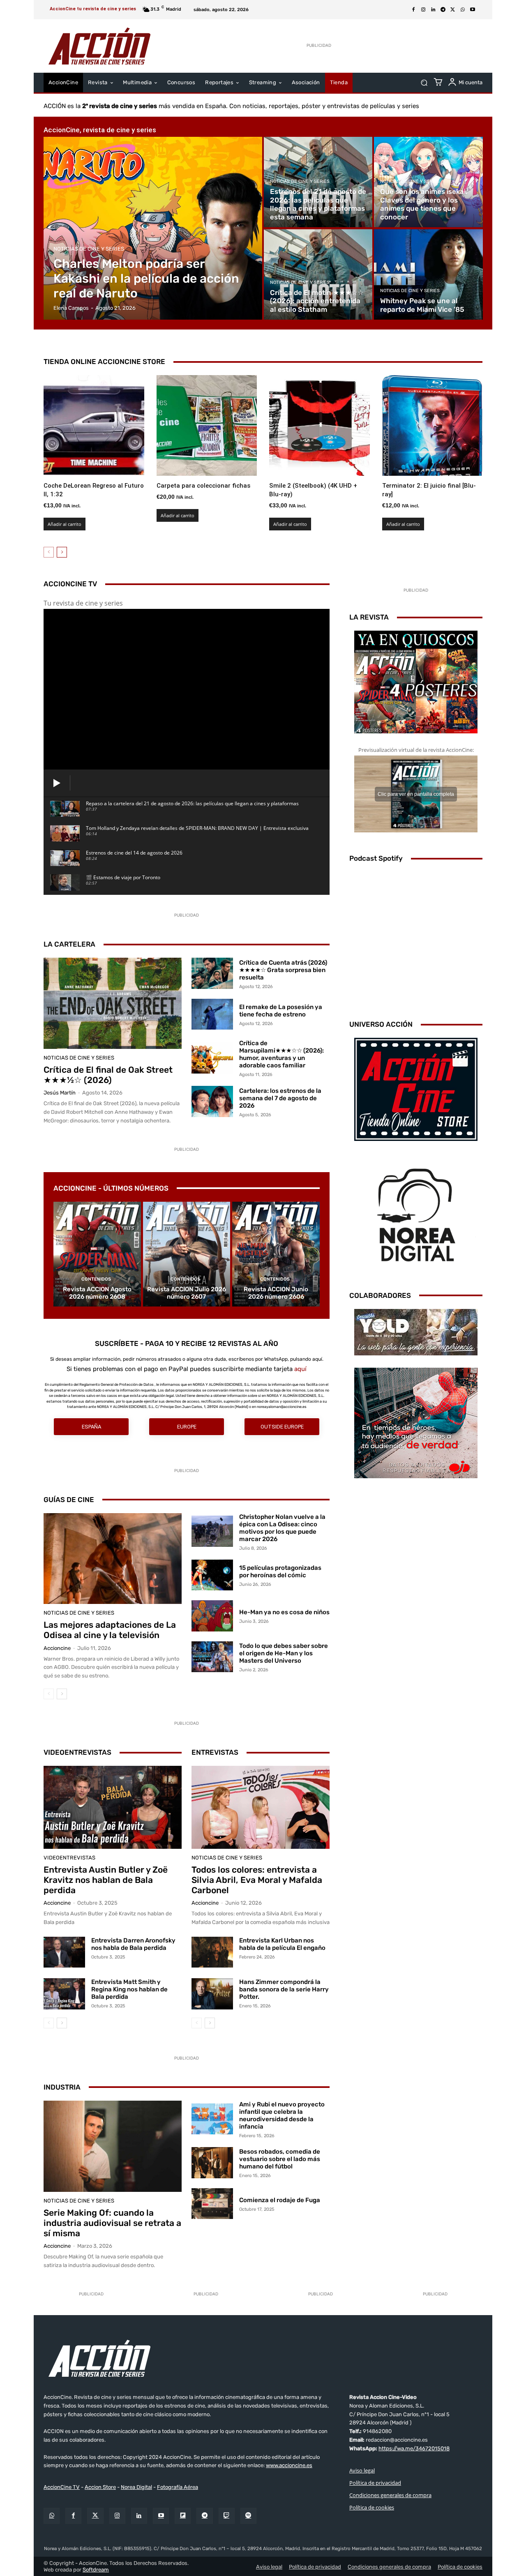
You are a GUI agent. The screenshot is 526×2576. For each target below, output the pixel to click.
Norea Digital (136, 2487)
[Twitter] (95, 2516)
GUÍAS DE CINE (69, 1500)
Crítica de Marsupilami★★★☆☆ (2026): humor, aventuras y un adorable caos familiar (281, 1054)
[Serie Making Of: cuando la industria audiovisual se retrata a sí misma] (113, 2146)
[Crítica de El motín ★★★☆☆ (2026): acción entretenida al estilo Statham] (318, 274)
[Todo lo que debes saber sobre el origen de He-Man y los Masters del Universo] (212, 1657)
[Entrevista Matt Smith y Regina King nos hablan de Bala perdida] (64, 1994)
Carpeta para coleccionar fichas (203, 486)
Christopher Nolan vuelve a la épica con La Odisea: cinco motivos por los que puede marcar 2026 (282, 1528)
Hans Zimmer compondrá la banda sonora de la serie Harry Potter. (284, 1989)
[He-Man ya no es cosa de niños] (212, 1616)
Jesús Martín (60, 1093)
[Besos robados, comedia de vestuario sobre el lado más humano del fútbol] (212, 2163)
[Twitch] (227, 2516)
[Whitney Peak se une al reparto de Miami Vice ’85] (428, 274)
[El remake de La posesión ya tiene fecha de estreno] (212, 1014)
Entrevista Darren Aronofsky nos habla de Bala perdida (133, 1944)
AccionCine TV (62, 2487)
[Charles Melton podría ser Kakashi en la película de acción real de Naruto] (153, 228)
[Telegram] (443, 10)
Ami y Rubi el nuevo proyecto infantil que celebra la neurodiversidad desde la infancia (282, 2115)
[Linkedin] (433, 10)
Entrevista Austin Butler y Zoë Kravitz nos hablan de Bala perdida (106, 1880)
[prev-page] (49, 552)
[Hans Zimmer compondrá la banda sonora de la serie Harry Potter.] (212, 1994)
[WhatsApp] (463, 10)
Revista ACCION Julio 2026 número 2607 (187, 1293)
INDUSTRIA (62, 2087)
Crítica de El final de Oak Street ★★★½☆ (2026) (108, 1075)
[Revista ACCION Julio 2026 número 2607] (187, 1254)
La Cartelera (69, 944)
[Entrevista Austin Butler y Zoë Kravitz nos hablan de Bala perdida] (113, 1807)
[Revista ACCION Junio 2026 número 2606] (276, 1254)
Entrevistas (215, 1752)
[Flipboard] (183, 2516)
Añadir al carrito (65, 524)
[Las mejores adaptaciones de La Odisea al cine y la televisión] (113, 1559)
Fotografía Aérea (178, 2487)
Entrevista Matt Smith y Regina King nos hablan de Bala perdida (129, 1989)
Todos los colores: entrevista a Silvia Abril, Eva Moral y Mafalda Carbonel (257, 1880)
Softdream (96, 2570)
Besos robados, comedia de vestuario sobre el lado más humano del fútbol (280, 2159)
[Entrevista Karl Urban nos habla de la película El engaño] (212, 1952)
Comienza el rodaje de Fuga (280, 2200)
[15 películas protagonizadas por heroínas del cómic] (212, 1575)
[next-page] (62, 552)
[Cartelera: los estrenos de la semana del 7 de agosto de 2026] (212, 1101)
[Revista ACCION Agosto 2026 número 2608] (97, 1254)
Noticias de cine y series (89, 249)
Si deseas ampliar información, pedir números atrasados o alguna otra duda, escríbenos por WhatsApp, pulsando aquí (186, 1359)
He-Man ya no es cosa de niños (284, 1612)
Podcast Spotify (376, 858)
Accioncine (57, 1648)
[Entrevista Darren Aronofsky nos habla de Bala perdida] (64, 1952)
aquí (300, 1369)
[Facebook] (413, 10)
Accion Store (100, 2487)
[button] (424, 83)
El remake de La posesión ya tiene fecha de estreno (281, 1011)
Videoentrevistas (77, 1752)
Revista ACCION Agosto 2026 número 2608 (97, 1293)
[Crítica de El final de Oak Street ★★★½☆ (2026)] (113, 1003)
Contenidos (96, 1279)
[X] (453, 10)
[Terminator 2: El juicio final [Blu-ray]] (433, 425)
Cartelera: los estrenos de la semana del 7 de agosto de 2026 (280, 1098)
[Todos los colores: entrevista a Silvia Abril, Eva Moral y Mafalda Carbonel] (261, 1807)
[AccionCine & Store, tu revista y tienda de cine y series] (99, 46)
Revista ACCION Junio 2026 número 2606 (276, 1293)
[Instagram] (423, 10)
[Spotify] (248, 2516)
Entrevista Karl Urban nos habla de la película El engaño (282, 1944)
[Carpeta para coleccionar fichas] (207, 425)
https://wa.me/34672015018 (414, 2448)
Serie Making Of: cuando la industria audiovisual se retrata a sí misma (112, 2223)
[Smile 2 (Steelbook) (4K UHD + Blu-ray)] (320, 425)
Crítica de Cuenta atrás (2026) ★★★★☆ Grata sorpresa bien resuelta (283, 970)
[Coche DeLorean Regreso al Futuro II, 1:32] (94, 425)
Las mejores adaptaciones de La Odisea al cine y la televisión (110, 1630)
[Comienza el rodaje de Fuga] (212, 2204)
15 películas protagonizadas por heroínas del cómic (280, 1571)
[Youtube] (473, 10)
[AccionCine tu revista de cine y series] (263, 2358)
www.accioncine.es (289, 2465)
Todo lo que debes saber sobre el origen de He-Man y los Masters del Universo (284, 1653)
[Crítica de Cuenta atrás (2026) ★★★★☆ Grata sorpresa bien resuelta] (212, 973)
